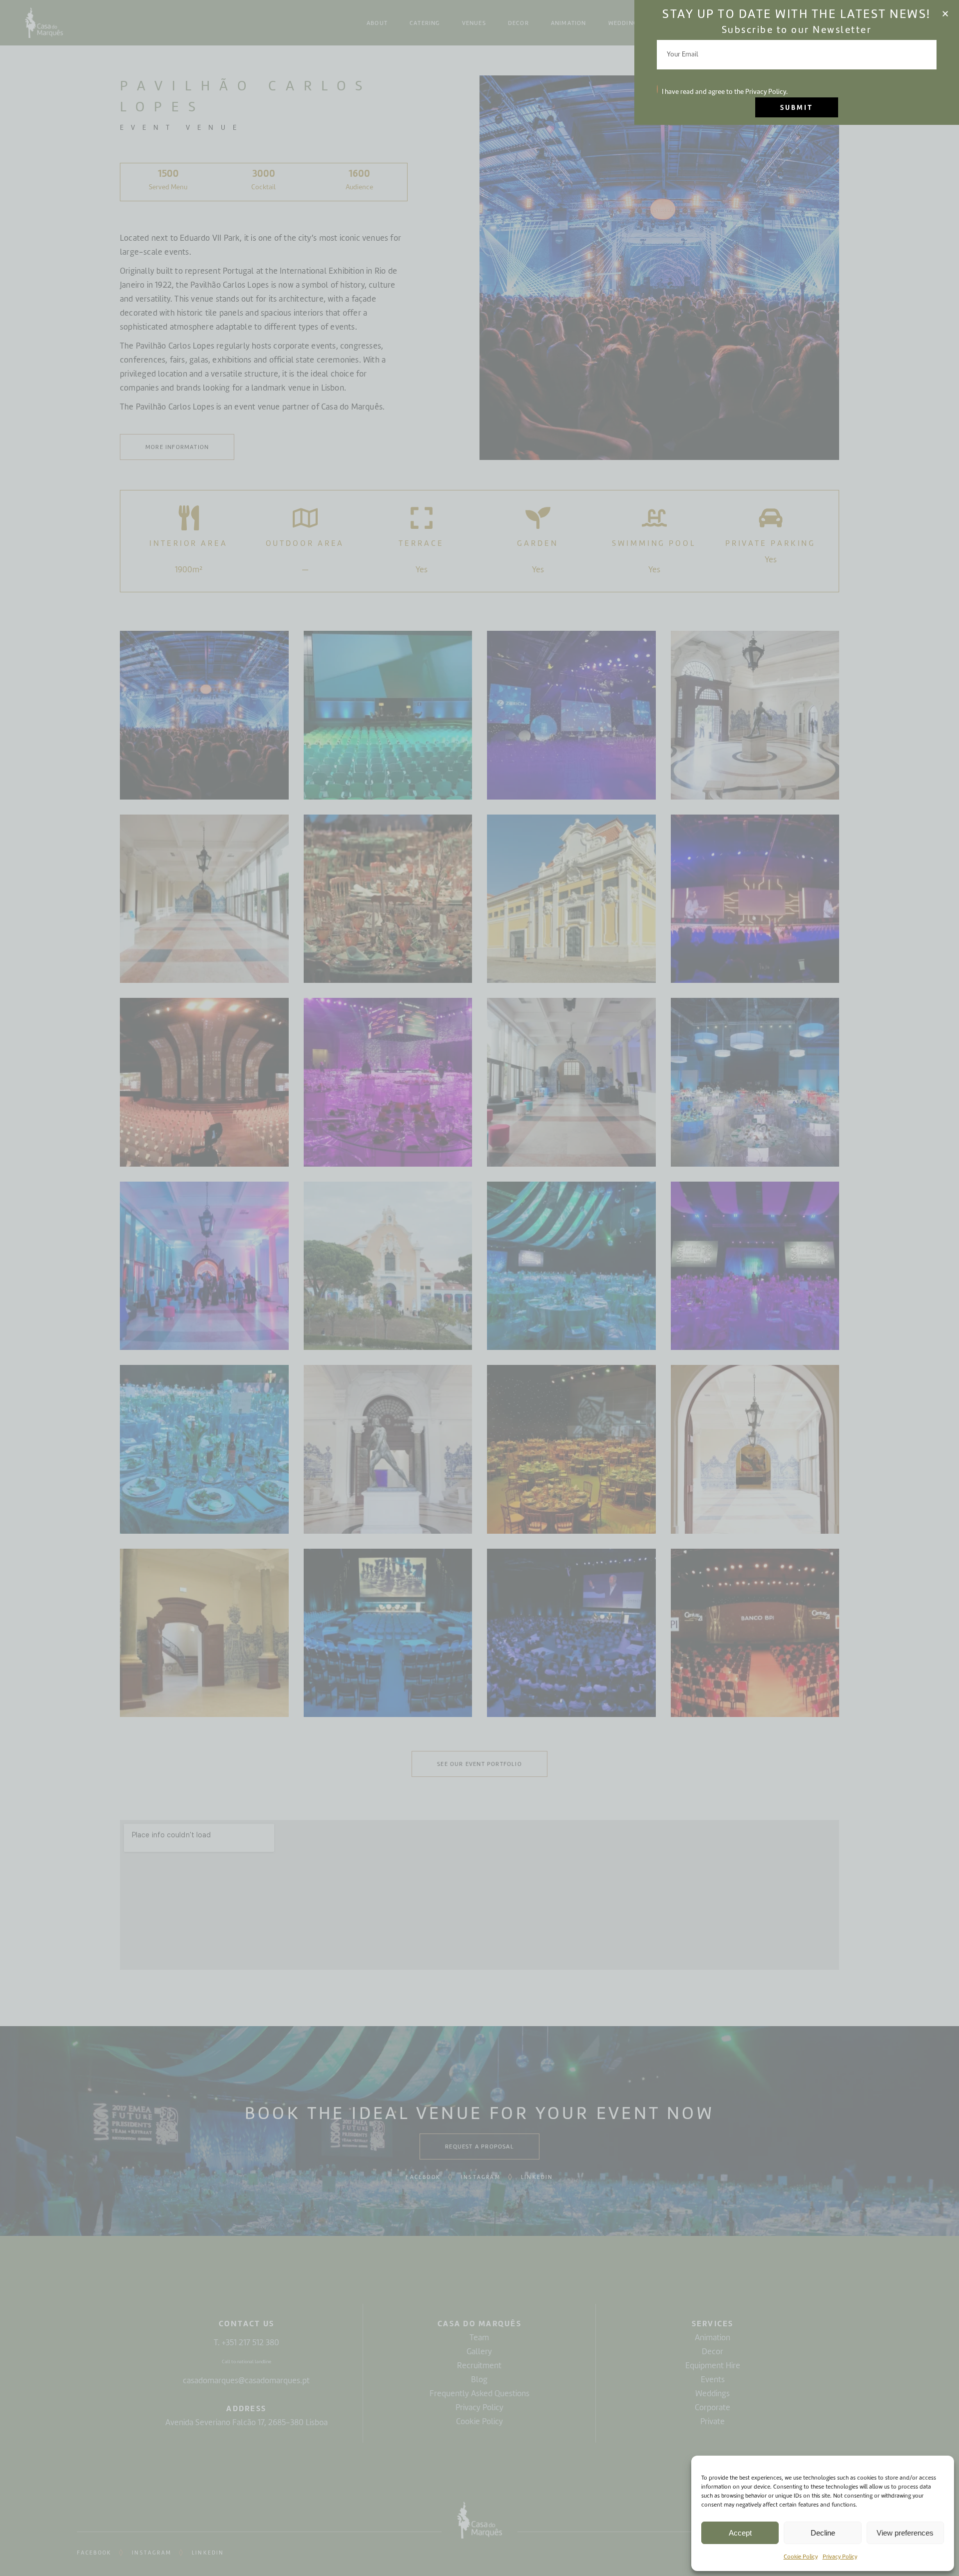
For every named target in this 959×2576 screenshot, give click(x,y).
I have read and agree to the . (725, 92)
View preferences (905, 2533)
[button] (945, 14)
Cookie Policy (801, 2557)
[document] (479, 1288)
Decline (823, 2533)
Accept (740, 2533)
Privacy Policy (840, 2557)
